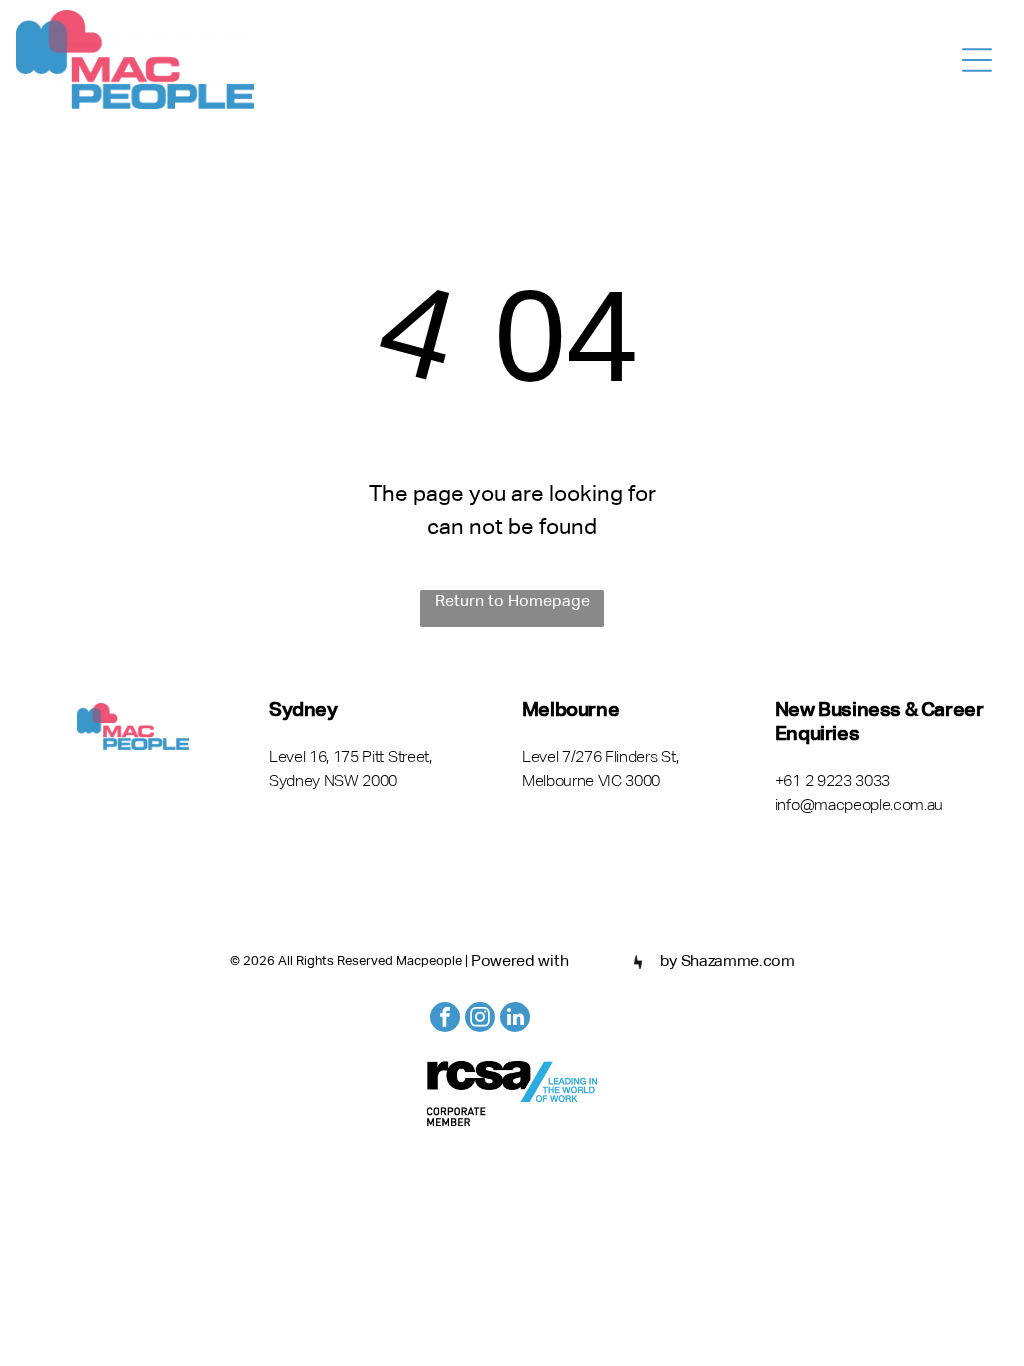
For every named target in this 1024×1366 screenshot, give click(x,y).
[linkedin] (515, 1019)
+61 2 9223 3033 (832, 782)
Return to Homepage (512, 602)
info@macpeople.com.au (859, 806)
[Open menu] (977, 60)
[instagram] (480, 1019)
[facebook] (445, 1019)
